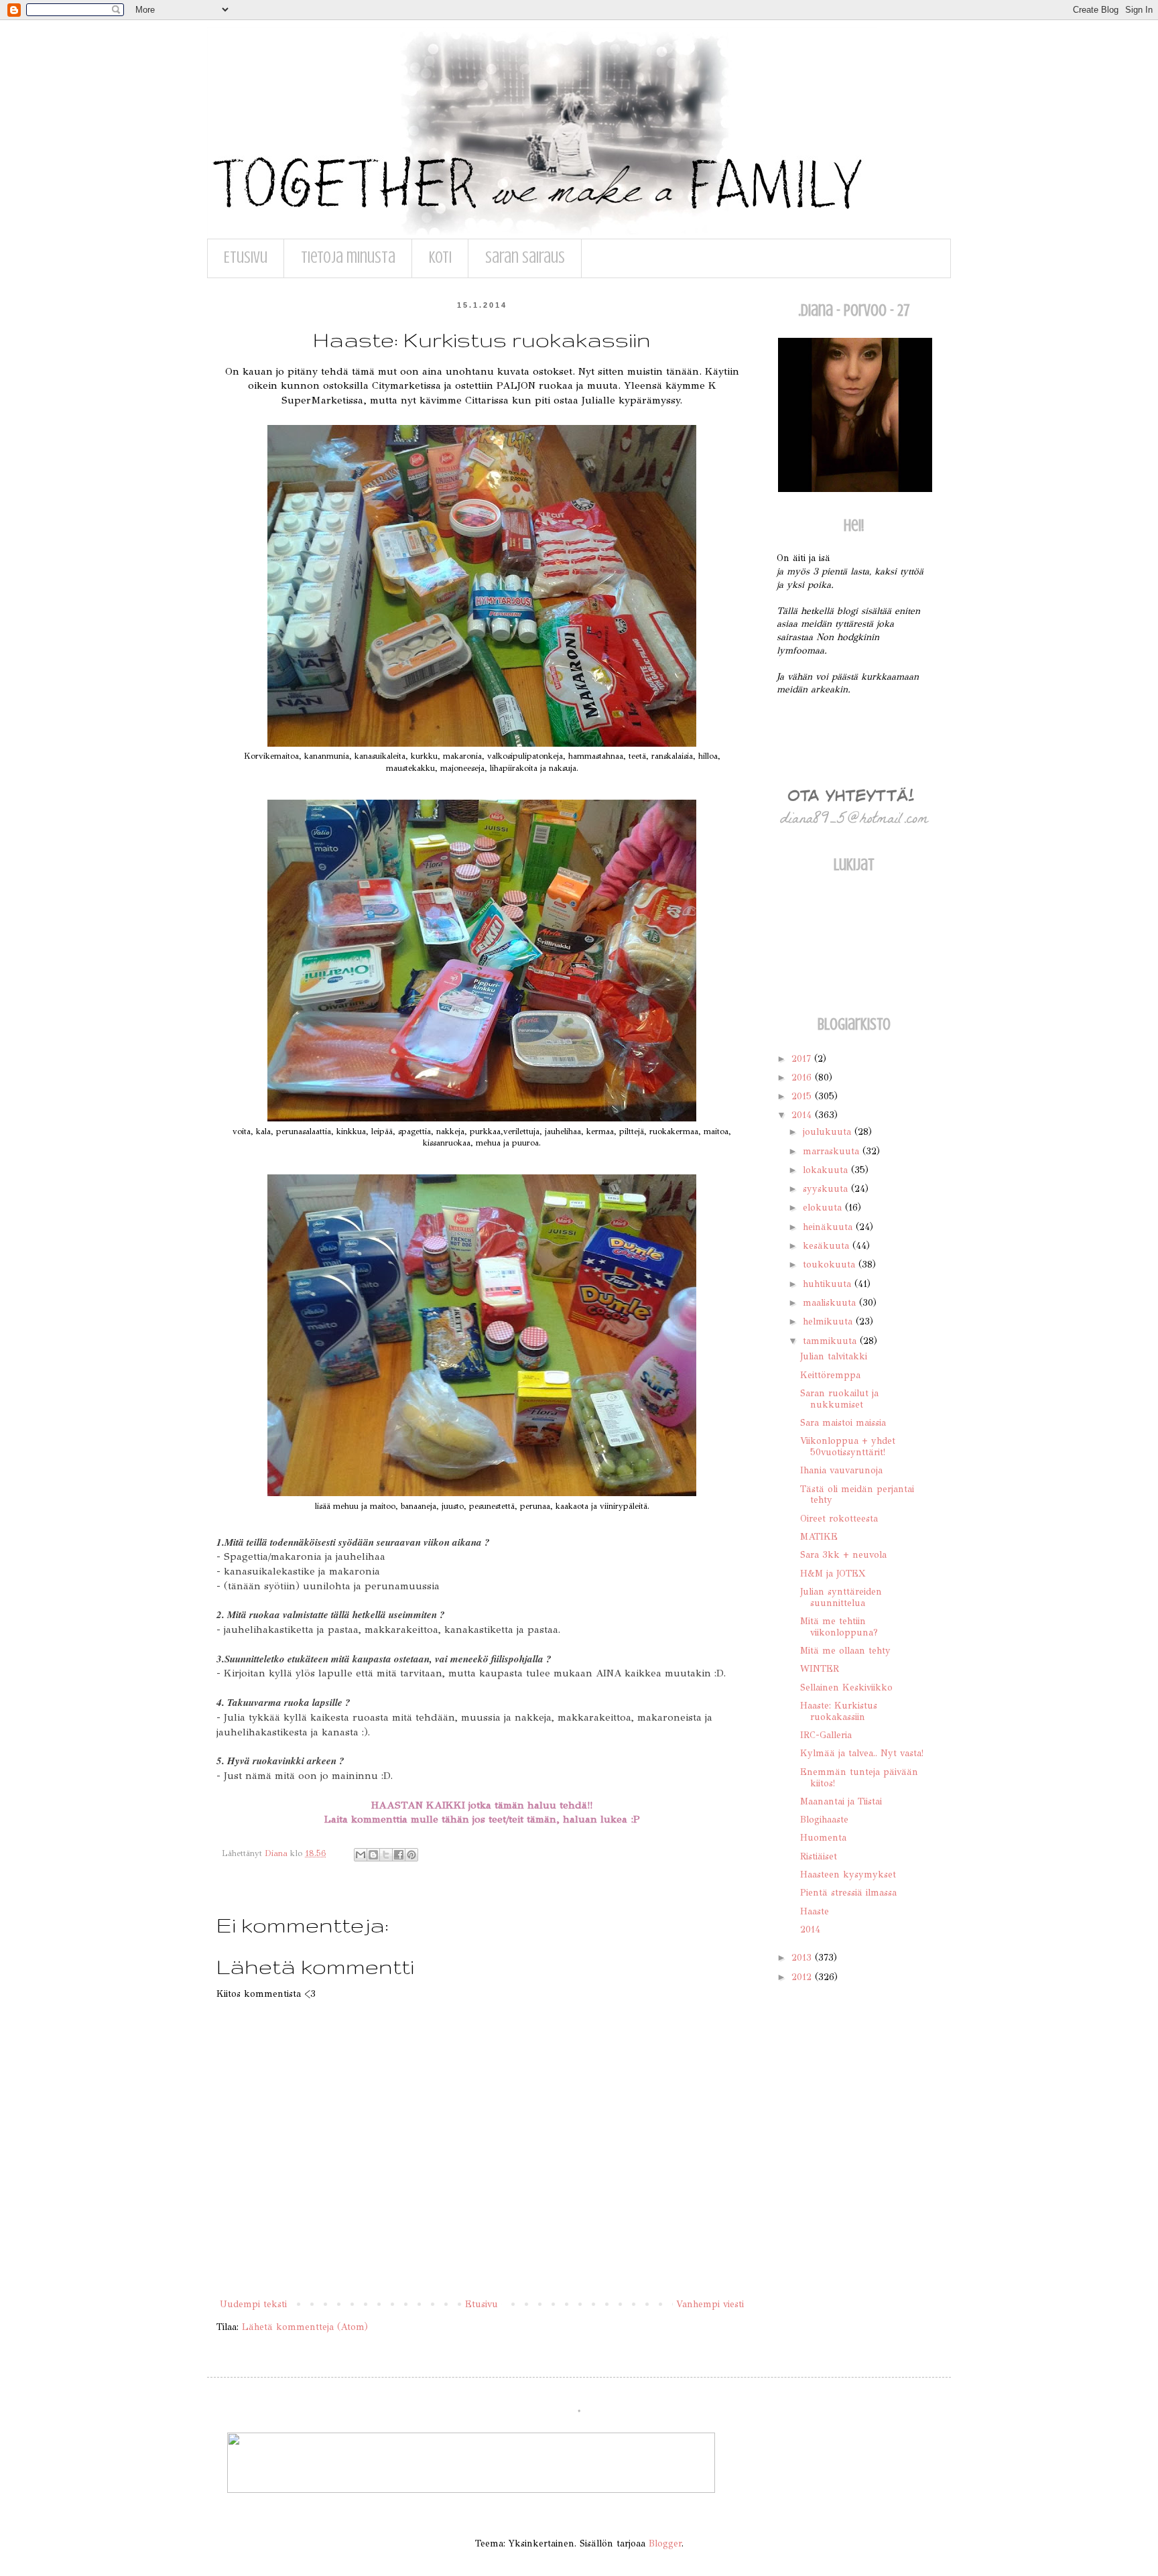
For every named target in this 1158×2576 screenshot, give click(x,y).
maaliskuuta (831, 1303)
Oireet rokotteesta (839, 1519)
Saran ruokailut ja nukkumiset (839, 1399)
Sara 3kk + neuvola (843, 1555)
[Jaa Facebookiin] (399, 1855)
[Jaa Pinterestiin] (411, 1855)
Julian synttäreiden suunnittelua (841, 1597)
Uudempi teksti (253, 2304)
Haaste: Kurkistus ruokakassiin (839, 1711)
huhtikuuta (829, 1284)
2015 (803, 1096)
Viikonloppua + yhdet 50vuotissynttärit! (848, 1447)
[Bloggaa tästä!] (373, 1855)
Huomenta (823, 1838)
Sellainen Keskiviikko (846, 1688)
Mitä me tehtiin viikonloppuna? (839, 1627)
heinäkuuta (829, 1227)
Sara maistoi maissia (843, 1423)
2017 (803, 1059)
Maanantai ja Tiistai (841, 1801)
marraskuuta (833, 1151)
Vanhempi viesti (710, 2304)
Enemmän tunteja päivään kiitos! (859, 1778)
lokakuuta (827, 1170)
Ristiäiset (819, 1856)
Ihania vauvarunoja (841, 1470)
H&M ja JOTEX (833, 1574)
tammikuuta (831, 1341)
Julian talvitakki (834, 1356)
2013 (803, 1958)
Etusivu (246, 258)
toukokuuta (831, 1265)
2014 (803, 1115)
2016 (803, 1078)
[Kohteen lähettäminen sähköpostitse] (361, 1855)
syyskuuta (827, 1189)
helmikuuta (829, 1322)
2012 (803, 1977)
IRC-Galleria (826, 1735)
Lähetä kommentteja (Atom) (305, 2327)
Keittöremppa (830, 1375)
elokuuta (824, 1208)
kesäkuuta (828, 1246)
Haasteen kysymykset (848, 1875)
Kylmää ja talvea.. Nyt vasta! (862, 1753)
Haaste (815, 1911)
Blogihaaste (824, 1820)
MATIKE (819, 1537)
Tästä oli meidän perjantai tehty (857, 1495)
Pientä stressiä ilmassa (848, 1893)
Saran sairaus (525, 258)
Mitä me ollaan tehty (845, 1651)
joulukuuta (829, 1132)
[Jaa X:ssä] (386, 1855)
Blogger (665, 2543)
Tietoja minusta (348, 258)
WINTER (820, 1669)
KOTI (440, 258)
